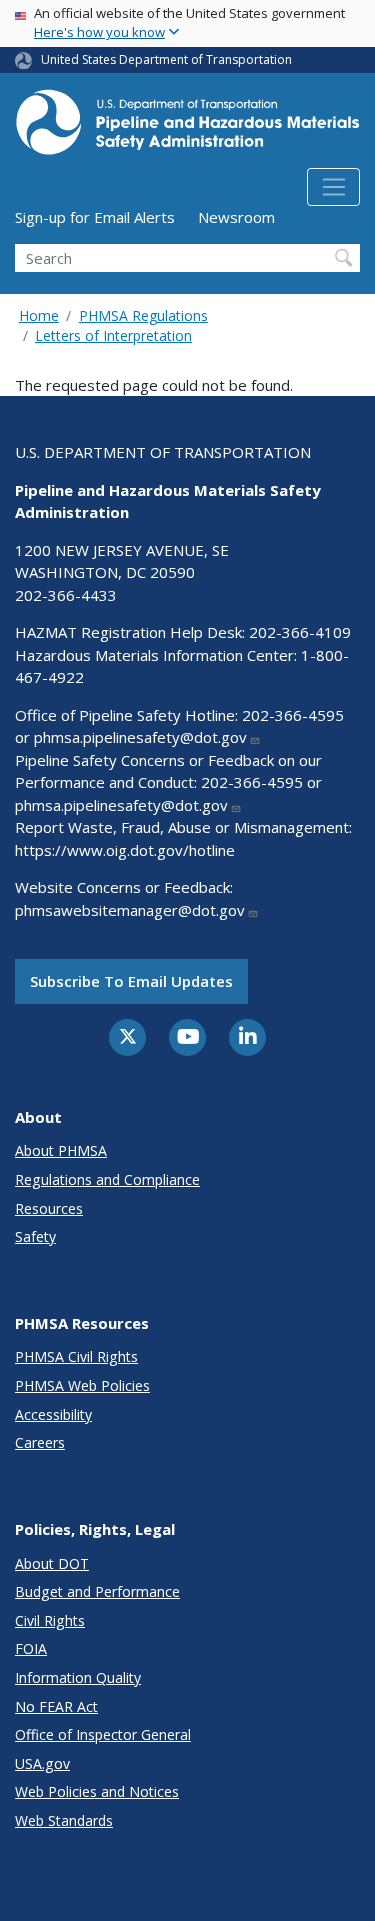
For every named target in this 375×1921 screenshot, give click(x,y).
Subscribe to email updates (131, 981)
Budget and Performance (97, 1591)
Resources (49, 1208)
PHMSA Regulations (143, 315)
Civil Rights (50, 1620)
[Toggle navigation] (333, 187)
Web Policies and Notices (97, 1791)
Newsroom (236, 217)
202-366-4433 (66, 595)
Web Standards (64, 1820)
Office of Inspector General (103, 1734)
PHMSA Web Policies (82, 1385)
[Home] (187, 128)
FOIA (31, 1648)
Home (39, 315)
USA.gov (42, 1763)
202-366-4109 (300, 632)
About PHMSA (61, 1150)
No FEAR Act (56, 1706)
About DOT (52, 1563)
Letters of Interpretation (113, 335)
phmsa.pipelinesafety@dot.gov (140, 737)
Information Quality (78, 1677)
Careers (40, 1442)
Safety (35, 1236)
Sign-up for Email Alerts (95, 217)
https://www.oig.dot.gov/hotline (125, 850)
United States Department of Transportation (166, 59)
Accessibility (53, 1414)
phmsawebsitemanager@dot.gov (130, 910)
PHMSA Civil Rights (76, 1356)
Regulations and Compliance (107, 1179)
